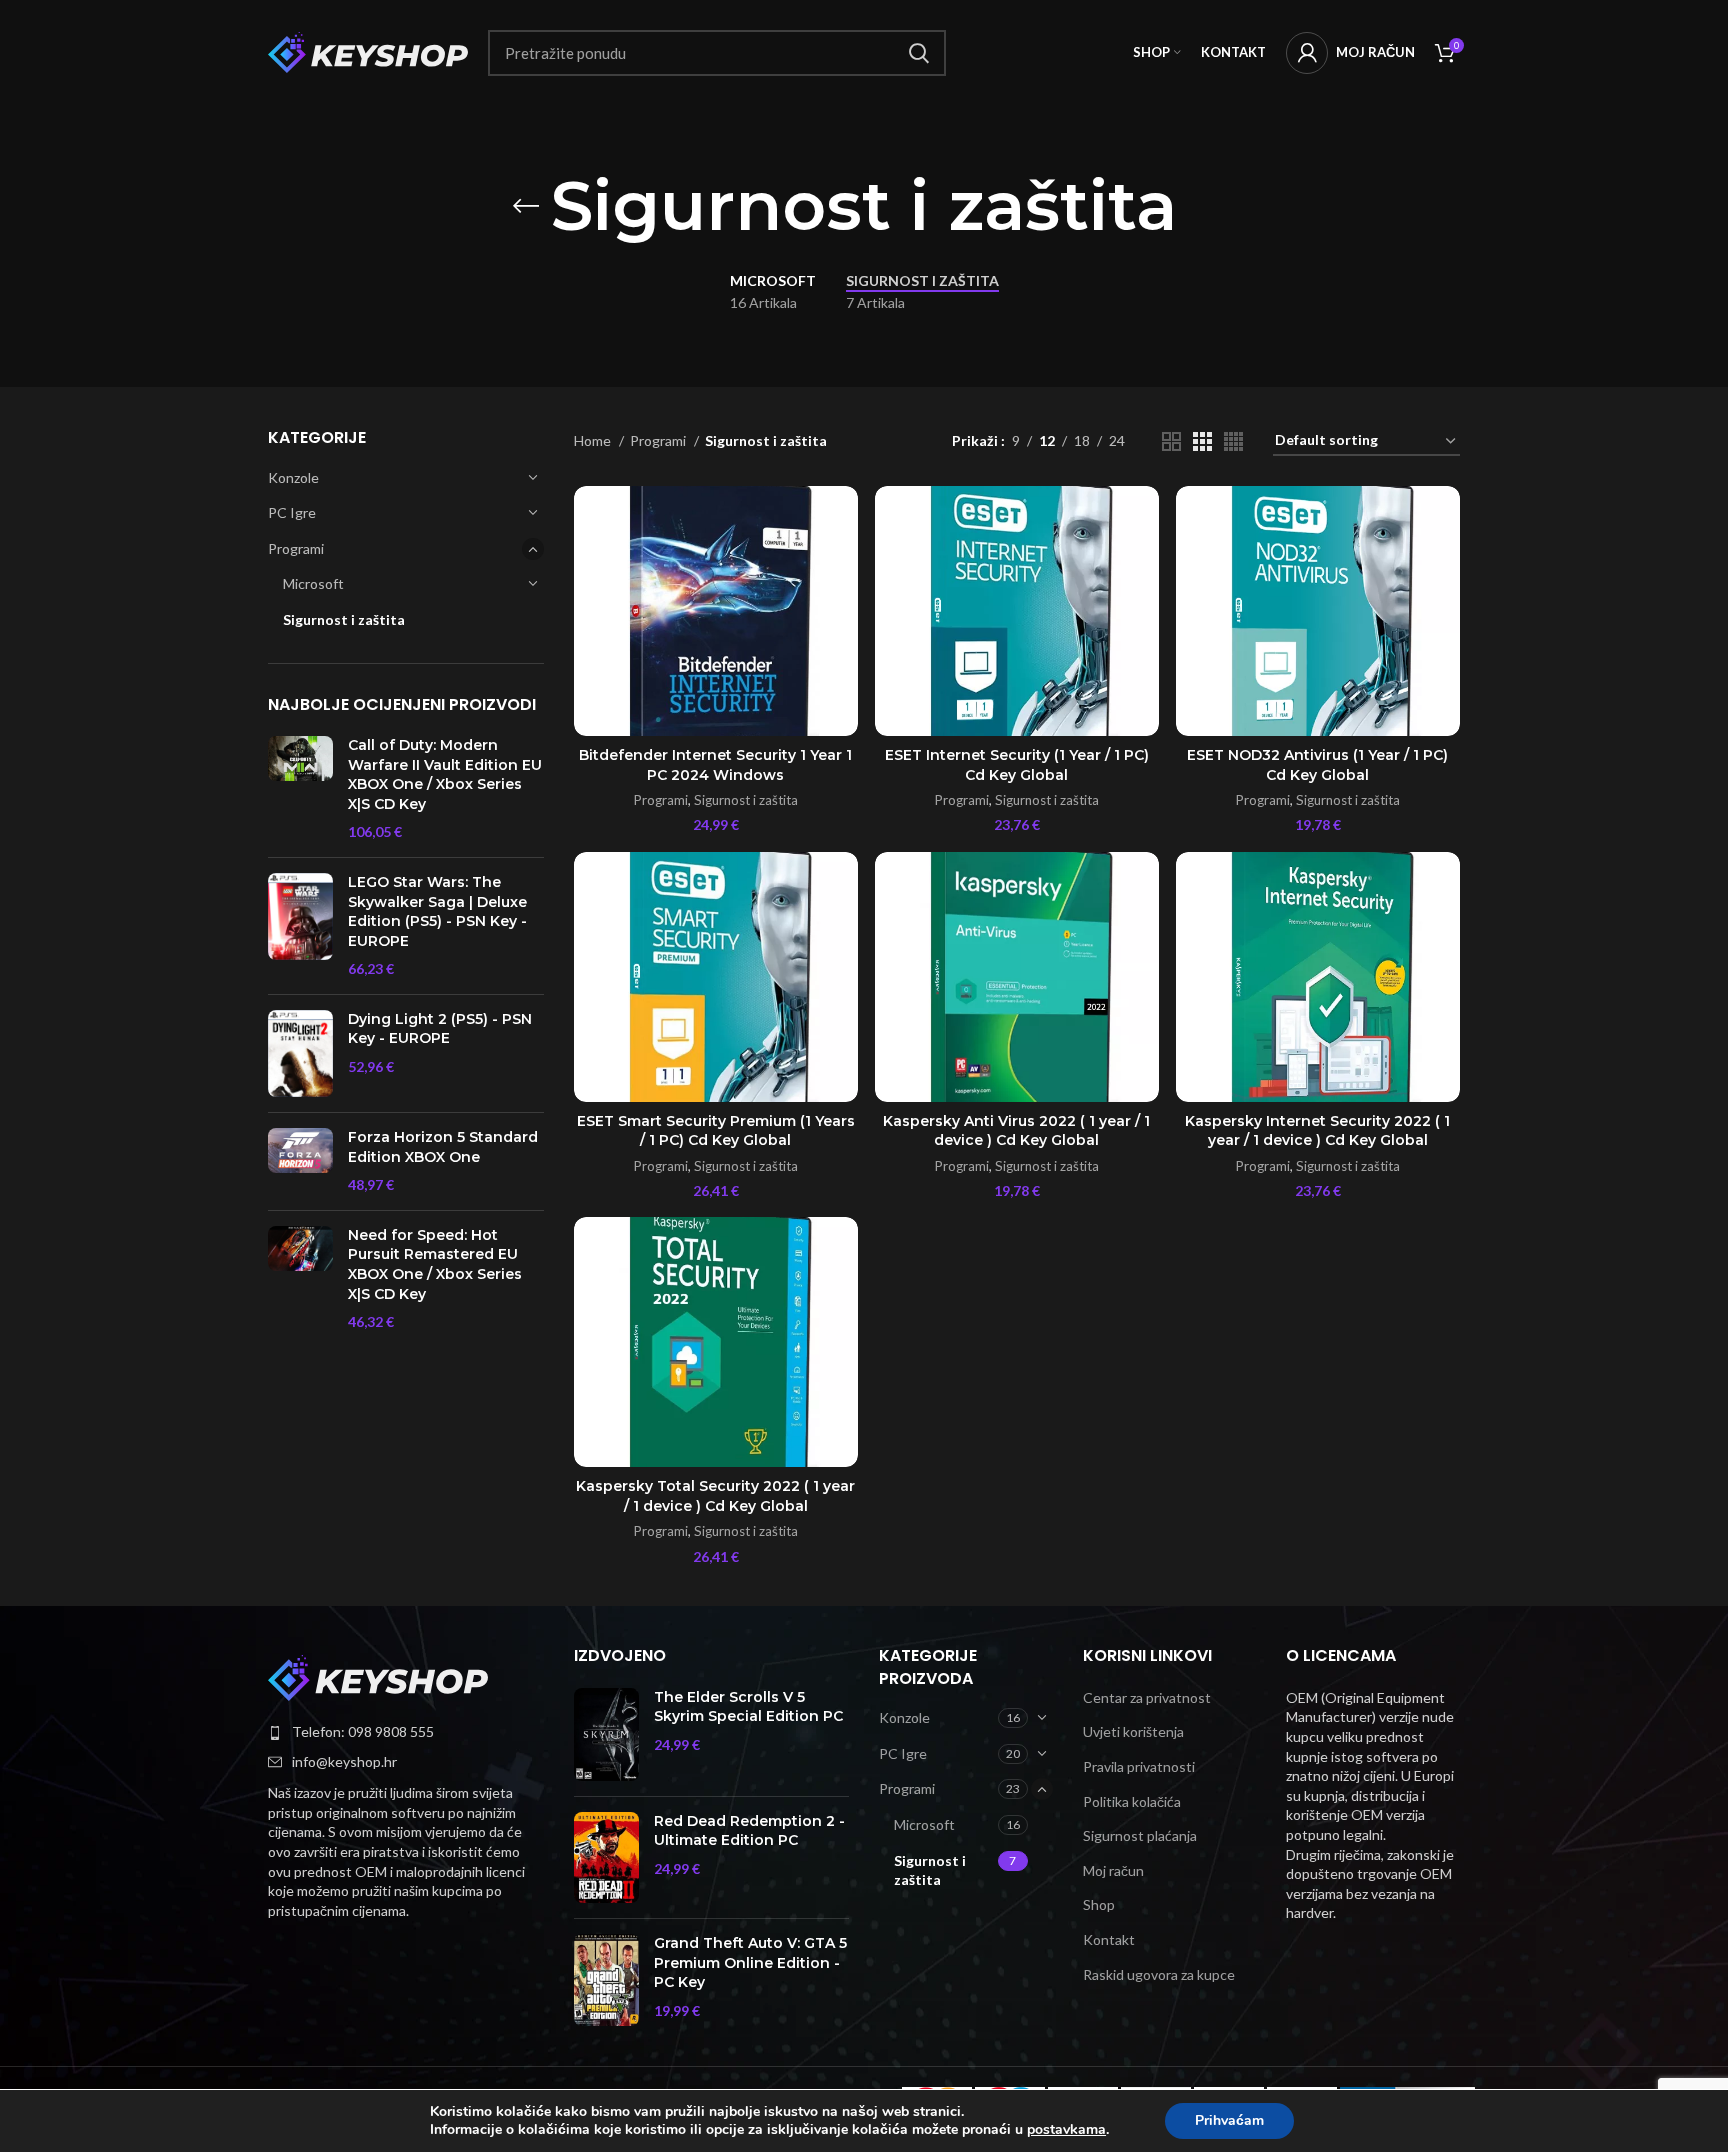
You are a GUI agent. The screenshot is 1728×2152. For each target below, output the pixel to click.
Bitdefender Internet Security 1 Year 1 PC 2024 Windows (715, 765)
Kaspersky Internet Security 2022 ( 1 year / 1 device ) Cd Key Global (1317, 1131)
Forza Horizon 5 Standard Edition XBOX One (443, 1147)
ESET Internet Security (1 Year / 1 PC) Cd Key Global (1017, 765)
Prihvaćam (1229, 2120)
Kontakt (1109, 1939)
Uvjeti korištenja (1133, 1731)
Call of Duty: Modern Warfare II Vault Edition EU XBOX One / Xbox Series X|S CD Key (445, 774)
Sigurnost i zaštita (344, 619)
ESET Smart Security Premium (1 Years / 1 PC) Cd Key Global (716, 1131)
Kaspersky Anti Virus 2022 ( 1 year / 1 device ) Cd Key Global (1016, 1131)
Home (594, 440)
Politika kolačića (1132, 1801)
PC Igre (292, 512)
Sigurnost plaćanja (1140, 1835)
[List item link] (406, 1732)
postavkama (1066, 2130)
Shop (1099, 1904)
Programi (296, 548)
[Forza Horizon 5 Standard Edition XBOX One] (300, 1161)
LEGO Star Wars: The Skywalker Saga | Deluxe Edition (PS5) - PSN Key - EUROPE (437, 911)
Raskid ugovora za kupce (1159, 1974)
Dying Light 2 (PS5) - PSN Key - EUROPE (440, 1029)
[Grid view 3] (1202, 441)
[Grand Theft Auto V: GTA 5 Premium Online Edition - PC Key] (606, 1980)
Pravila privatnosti (1139, 1766)
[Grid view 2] (1171, 441)
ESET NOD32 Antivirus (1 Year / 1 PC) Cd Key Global (1317, 765)
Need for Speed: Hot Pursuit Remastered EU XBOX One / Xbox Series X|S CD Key (435, 1264)
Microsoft (313, 583)
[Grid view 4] (1233, 441)
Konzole (293, 477)
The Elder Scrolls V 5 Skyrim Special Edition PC (748, 1707)
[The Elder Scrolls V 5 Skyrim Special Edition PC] (606, 1734)
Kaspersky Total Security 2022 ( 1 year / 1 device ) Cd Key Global (715, 1496)
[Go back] (526, 206)
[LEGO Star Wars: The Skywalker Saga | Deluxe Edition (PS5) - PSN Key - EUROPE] (300, 926)
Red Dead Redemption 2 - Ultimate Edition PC (749, 1831)
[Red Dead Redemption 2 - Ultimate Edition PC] (606, 1858)
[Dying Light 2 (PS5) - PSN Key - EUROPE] (300, 1053)
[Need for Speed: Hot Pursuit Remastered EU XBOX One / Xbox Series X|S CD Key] (300, 1279)
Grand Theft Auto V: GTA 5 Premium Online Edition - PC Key (750, 1962)
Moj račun (1113, 1870)
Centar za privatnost (1147, 1697)
